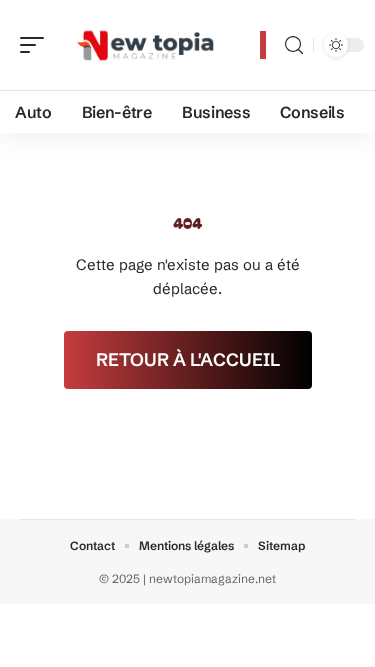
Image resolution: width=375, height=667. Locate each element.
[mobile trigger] (37, 45)
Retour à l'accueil (188, 359)
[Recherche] (294, 45)
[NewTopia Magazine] (144, 45)
